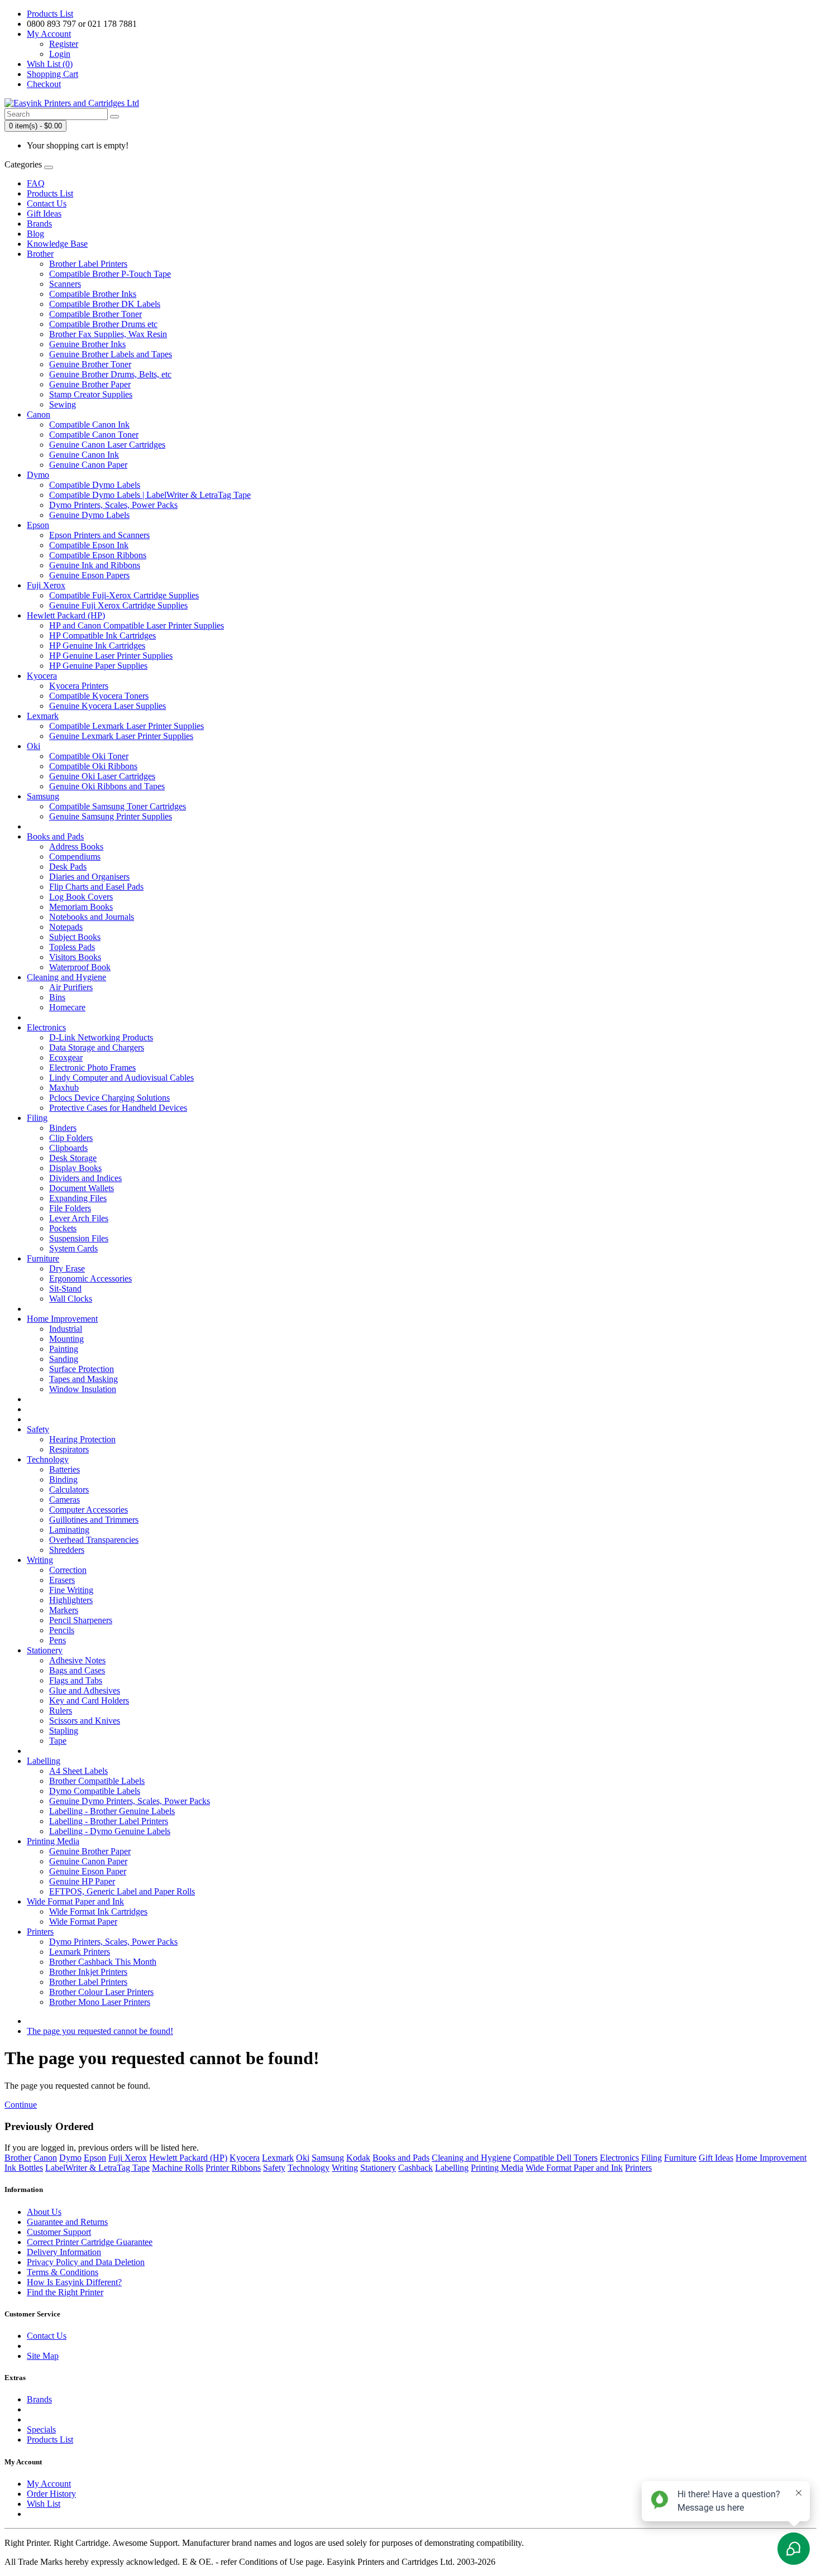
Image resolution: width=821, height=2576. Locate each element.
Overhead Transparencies (94, 1540)
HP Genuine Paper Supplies (98, 666)
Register (64, 44)
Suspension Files (79, 1238)
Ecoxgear (66, 1057)
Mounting (66, 1339)
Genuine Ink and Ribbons (95, 565)
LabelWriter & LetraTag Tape (97, 2168)
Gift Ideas (44, 214)
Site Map (43, 2356)
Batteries (65, 1469)
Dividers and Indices (85, 1178)
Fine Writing (71, 1590)
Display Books (75, 1168)
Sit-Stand (65, 1289)
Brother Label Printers (88, 264)
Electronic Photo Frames (92, 1068)
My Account (49, 2484)
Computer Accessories (89, 1510)
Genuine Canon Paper (88, 465)
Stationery (45, 1650)
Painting (64, 1349)
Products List (50, 14)
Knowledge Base (57, 244)
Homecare (67, 1007)
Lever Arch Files (79, 1218)
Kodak (358, 2158)
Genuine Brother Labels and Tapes (111, 354)
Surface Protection (82, 1369)
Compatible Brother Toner (96, 314)
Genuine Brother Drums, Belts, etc (110, 374)
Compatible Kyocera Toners (99, 696)
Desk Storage (73, 1158)
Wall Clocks (71, 1299)
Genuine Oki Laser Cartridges (102, 776)
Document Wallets (82, 1188)
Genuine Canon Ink (84, 455)
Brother (40, 254)
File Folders (70, 1208)
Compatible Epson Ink (89, 545)
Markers (64, 1610)
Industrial (66, 1329)
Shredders (67, 1550)
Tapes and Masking (83, 1379)
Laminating (69, 1530)
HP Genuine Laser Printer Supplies (111, 656)
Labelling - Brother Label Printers (109, 1821)
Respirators (69, 1449)
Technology (48, 1459)
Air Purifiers (71, 987)
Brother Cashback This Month (103, 1962)
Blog (35, 234)
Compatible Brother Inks (93, 294)
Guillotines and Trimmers (94, 1520)
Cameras (65, 1500)
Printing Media (53, 1841)
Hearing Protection (82, 1439)
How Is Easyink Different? (74, 2282)
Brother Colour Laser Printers (101, 1992)
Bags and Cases (77, 1670)
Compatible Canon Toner (94, 435)
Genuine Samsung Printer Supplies (111, 816)
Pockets (63, 1228)
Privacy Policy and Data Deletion (86, 2262)
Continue (21, 2105)
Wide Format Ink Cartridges (98, 1911)
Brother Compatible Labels (97, 1781)
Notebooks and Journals (92, 917)
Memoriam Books (81, 907)
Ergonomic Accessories (90, 1279)
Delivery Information (64, 2252)
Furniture (43, 1258)
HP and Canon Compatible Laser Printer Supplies (137, 625)
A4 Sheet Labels (78, 1771)
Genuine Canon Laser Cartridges (107, 445)
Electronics (46, 1027)
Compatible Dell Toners (555, 2158)
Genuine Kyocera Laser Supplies (108, 706)
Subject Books (75, 937)
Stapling (64, 1731)
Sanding (64, 1359)
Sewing (63, 404)
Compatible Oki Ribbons (93, 766)
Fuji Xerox (46, 585)
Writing (40, 1560)
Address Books (76, 846)
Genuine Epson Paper (88, 1871)
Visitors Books (75, 957)
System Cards (73, 1248)
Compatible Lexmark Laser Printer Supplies (127, 726)
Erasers (62, 1580)
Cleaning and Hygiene (66, 977)
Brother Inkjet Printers (88, 1972)
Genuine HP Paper (82, 1881)
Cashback (416, 2168)
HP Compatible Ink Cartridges (102, 635)
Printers (40, 1932)
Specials (41, 2429)
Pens (58, 1640)
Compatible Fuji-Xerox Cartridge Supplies (124, 595)
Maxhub (64, 1088)
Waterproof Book (80, 967)
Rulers (61, 1711)
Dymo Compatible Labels (95, 1791)
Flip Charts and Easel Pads (96, 887)
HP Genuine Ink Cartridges (97, 646)
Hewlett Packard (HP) (66, 615)
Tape (58, 1741)
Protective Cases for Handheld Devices (118, 1108)
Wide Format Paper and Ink (75, 1901)
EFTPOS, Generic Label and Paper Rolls (122, 1891)
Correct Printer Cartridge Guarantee (90, 2242)
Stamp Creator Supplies (91, 394)
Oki (34, 746)
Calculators (69, 1490)
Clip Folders (71, 1138)
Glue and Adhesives (85, 1690)
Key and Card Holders (89, 1700)
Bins (57, 997)
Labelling (44, 1761)
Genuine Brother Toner (90, 364)
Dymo (38, 475)
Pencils (62, 1630)
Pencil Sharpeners (81, 1620)
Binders (63, 1128)
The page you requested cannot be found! (100, 2031)
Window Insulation (83, 1389)
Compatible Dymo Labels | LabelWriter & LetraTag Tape (150, 495)
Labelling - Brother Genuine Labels (112, 1811)
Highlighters (71, 1600)
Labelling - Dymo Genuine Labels (110, 1831)
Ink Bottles (24, 2168)
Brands (39, 224)
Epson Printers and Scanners (99, 535)
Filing (37, 1118)
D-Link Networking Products (101, 1037)
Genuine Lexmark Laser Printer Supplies (121, 736)
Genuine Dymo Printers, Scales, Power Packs (130, 1801)
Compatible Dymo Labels (95, 485)
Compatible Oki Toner (89, 756)
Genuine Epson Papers (89, 575)
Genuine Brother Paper (90, 384)
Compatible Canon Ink (89, 424)
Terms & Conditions (63, 2272)
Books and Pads (55, 836)
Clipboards (68, 1148)
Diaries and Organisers (89, 877)
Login (60, 54)
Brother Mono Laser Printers (100, 2002)
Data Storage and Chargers (97, 1047)
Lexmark (43, 716)
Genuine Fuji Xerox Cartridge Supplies (118, 605)
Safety (38, 1429)
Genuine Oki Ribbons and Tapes (107, 786)
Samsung (43, 796)
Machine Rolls (178, 2168)
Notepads (66, 927)
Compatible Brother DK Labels (105, 304)
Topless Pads (72, 947)
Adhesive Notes (77, 1660)
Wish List (44, 2504)
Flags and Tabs (76, 1680)
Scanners (65, 284)
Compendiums (75, 857)
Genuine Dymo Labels (89, 515)
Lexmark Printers (80, 1952)
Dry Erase (67, 1268)
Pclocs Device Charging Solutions (109, 1098)
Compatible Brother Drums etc (103, 324)
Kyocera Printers (79, 686)
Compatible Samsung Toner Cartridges (118, 806)
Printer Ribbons (233, 2168)
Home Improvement (62, 1319)
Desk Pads (68, 867)
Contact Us (47, 203)
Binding (63, 1479)
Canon (39, 414)
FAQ (36, 183)
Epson (38, 525)
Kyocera (42, 676)
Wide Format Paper (83, 1922)
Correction (68, 1570)
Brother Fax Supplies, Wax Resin (108, 334)
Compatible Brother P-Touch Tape (110, 274)
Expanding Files (78, 1198)
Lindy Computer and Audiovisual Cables (121, 1078)
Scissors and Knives (85, 1721)
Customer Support (59, 2232)
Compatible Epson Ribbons (98, 555)
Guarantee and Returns (67, 2222)
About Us (44, 2212)
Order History (51, 2494)
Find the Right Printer (65, 2292)
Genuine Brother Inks (87, 344)
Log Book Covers (81, 897)
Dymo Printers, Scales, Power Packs (113, 505)
